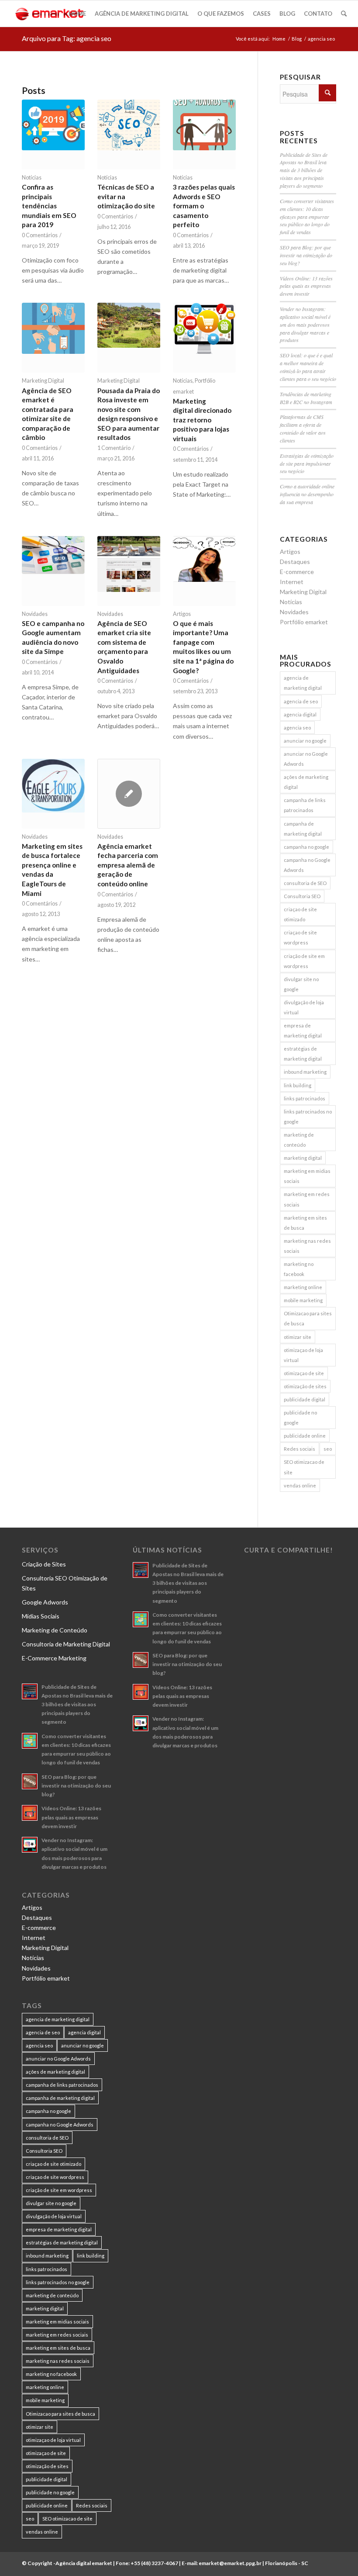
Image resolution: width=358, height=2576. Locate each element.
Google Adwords (45, 1602)
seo (328, 1449)
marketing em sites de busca (305, 1223)
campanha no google (306, 847)
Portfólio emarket (304, 622)
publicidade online (305, 1436)
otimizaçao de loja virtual (303, 1355)
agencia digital (300, 714)
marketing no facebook (299, 1269)
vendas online (300, 1485)
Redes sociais (299, 1449)
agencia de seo (301, 701)
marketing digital (303, 1158)
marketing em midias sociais (307, 1176)
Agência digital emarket (84, 2563)
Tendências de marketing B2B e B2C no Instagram (306, 398)
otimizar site (298, 1337)
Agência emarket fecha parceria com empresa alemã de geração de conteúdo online (128, 865)
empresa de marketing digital (303, 1030)
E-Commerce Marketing (54, 1658)
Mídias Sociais (41, 1616)
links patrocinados (305, 1098)
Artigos (182, 614)
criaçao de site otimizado (300, 914)
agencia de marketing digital (303, 683)
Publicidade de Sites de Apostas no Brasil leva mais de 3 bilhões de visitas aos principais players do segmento (304, 170)
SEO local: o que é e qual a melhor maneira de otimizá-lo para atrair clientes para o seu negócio (308, 367)
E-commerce (297, 572)
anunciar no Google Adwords (306, 759)
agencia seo (297, 728)
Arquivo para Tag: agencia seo (67, 38)
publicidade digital (305, 1399)
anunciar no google (305, 741)
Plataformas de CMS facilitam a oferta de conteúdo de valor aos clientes (303, 429)
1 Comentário (114, 448)
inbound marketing (305, 1072)
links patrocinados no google (308, 1117)
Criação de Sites (44, 1564)
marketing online (303, 1287)
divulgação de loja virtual (304, 1007)
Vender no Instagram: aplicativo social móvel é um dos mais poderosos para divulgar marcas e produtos (305, 324)
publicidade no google (300, 1418)
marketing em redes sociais (307, 1199)
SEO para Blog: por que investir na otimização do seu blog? (306, 255)
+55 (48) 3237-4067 (154, 2563)
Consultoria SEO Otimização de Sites (65, 1583)
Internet (292, 582)
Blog (297, 39)
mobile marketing (303, 1300)
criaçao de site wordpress (300, 937)
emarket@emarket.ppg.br (230, 2563)
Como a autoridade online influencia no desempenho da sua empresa (307, 494)
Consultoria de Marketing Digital (66, 1644)
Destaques (295, 562)
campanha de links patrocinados (305, 805)
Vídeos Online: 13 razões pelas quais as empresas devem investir (306, 286)
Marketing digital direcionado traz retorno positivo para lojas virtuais (202, 420)
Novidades (35, 614)
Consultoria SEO (302, 896)
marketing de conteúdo (299, 1140)
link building (298, 1085)
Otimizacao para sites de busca (308, 1318)
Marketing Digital (43, 381)
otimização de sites (305, 1386)
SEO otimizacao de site (304, 1467)
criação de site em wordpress (304, 961)
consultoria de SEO (305, 883)
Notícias (32, 178)
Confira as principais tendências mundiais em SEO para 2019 (49, 206)
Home (279, 39)
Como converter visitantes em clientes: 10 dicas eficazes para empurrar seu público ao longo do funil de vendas (307, 216)
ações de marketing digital (306, 782)
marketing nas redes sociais (307, 1246)
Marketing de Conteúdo (55, 1630)
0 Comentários (40, 235)
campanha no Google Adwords (307, 865)
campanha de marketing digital (303, 829)
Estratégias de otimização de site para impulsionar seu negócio (307, 463)
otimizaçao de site (304, 1373)
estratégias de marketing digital (303, 1054)
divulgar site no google (301, 984)
